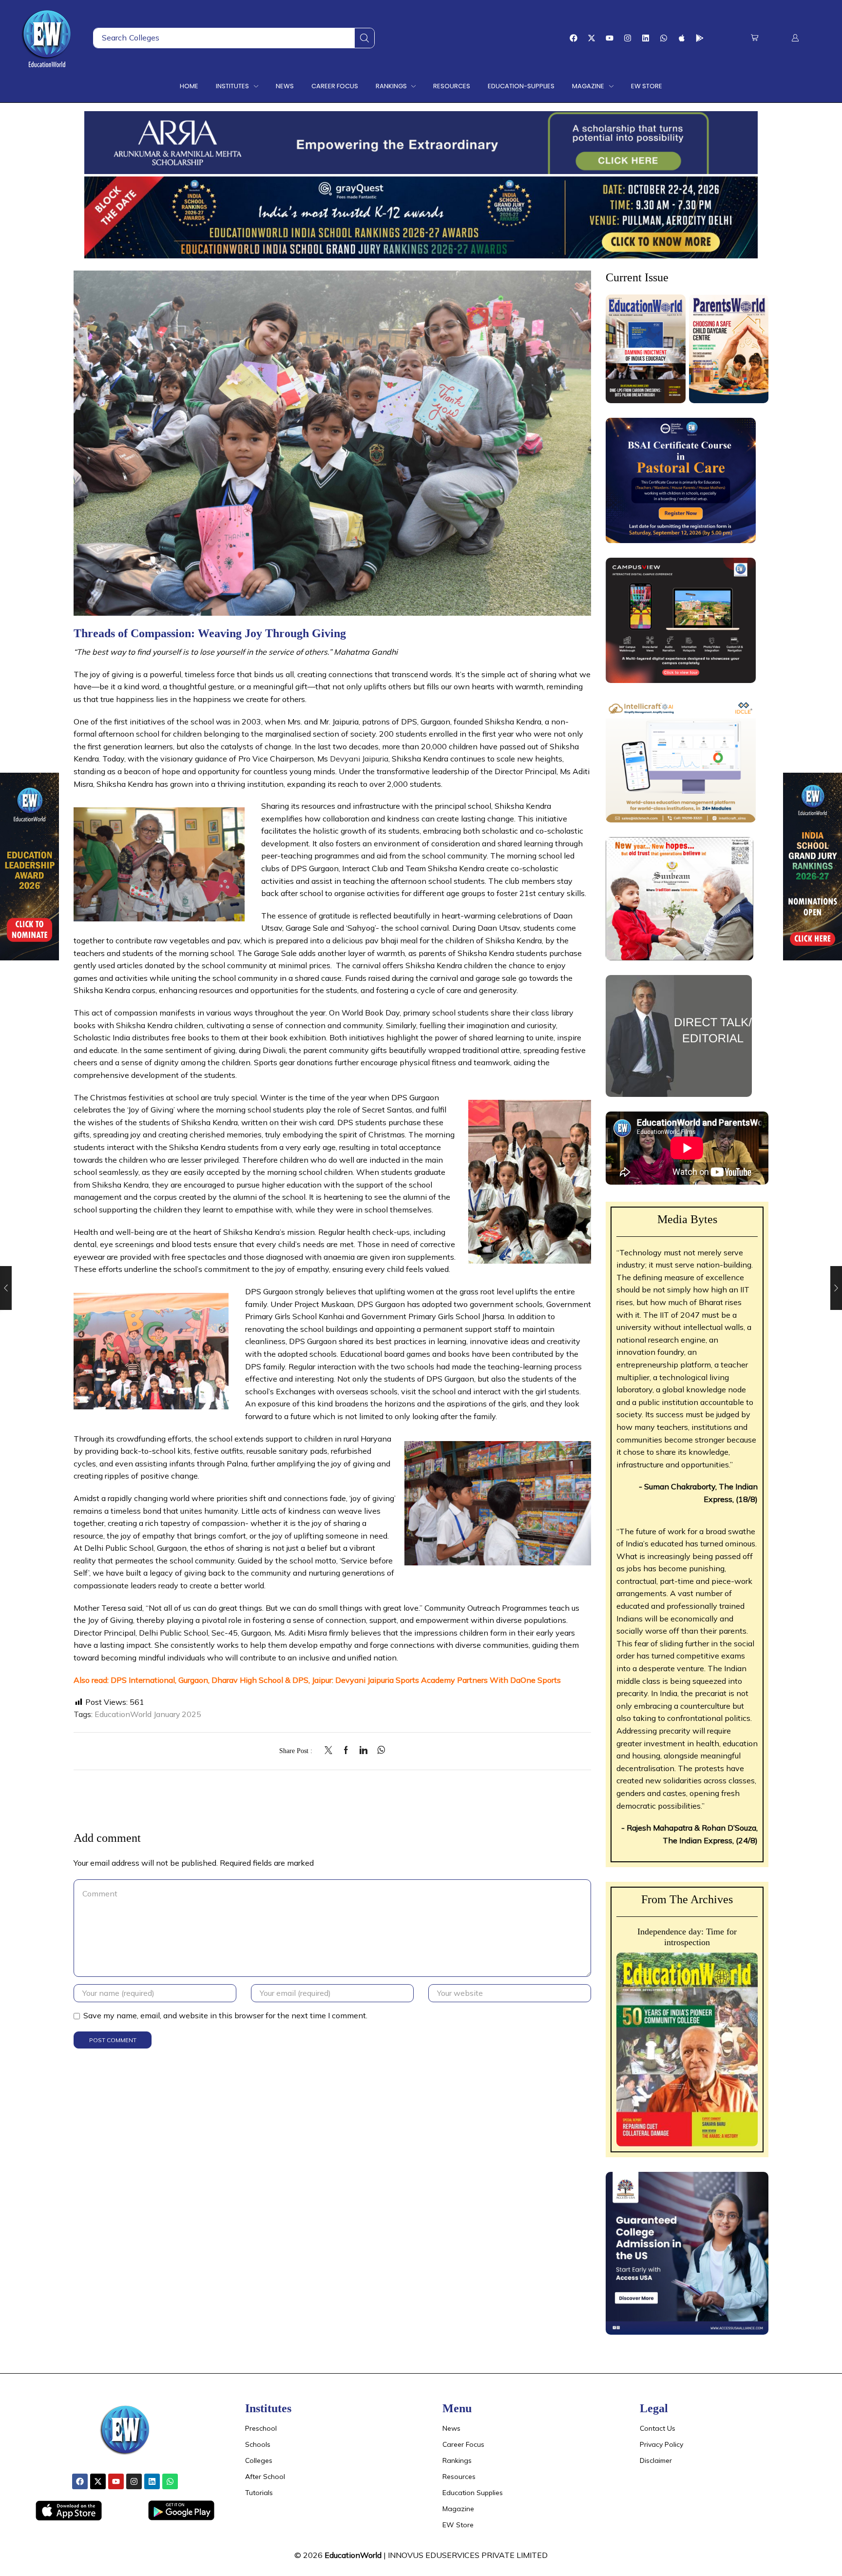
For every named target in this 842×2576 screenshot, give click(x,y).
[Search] (364, 38)
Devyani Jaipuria (359, 759)
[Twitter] (331, 1751)
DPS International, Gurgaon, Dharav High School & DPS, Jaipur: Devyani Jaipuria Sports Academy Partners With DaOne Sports (336, 1680)
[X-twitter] (592, 38)
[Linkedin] (646, 38)
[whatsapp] (379, 1751)
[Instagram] (628, 38)
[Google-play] (700, 38)
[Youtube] (610, 38)
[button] (755, 38)
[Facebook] (574, 38)
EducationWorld (353, 2555)
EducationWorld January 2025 (148, 1714)
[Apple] (682, 38)
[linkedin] (364, 1751)
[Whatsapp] (664, 38)
